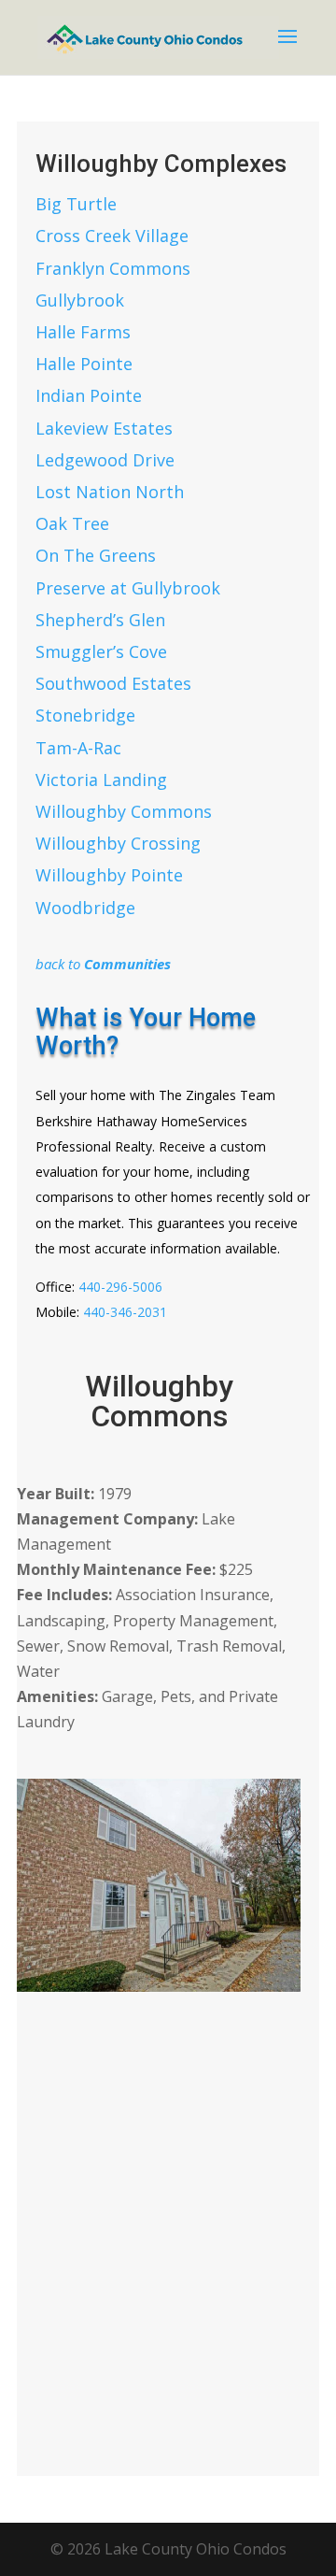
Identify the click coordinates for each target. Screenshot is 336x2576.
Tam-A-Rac (78, 748)
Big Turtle (76, 204)
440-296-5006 (120, 1287)
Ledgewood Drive (105, 460)
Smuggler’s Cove (101, 651)
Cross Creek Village (112, 236)
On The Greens (96, 555)
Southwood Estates (113, 683)
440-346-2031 (125, 1312)
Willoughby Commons (124, 811)
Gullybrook (80, 300)
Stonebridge (85, 715)
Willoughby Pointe (109, 875)
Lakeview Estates (104, 428)
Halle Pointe (84, 364)
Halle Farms (83, 332)
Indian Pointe (89, 395)
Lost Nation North (110, 492)
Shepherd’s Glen (100, 620)
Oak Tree (72, 523)
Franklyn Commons (113, 268)
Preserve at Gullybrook (128, 588)
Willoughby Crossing (118, 843)
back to (103, 964)
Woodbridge (85, 908)
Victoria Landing (101, 780)
